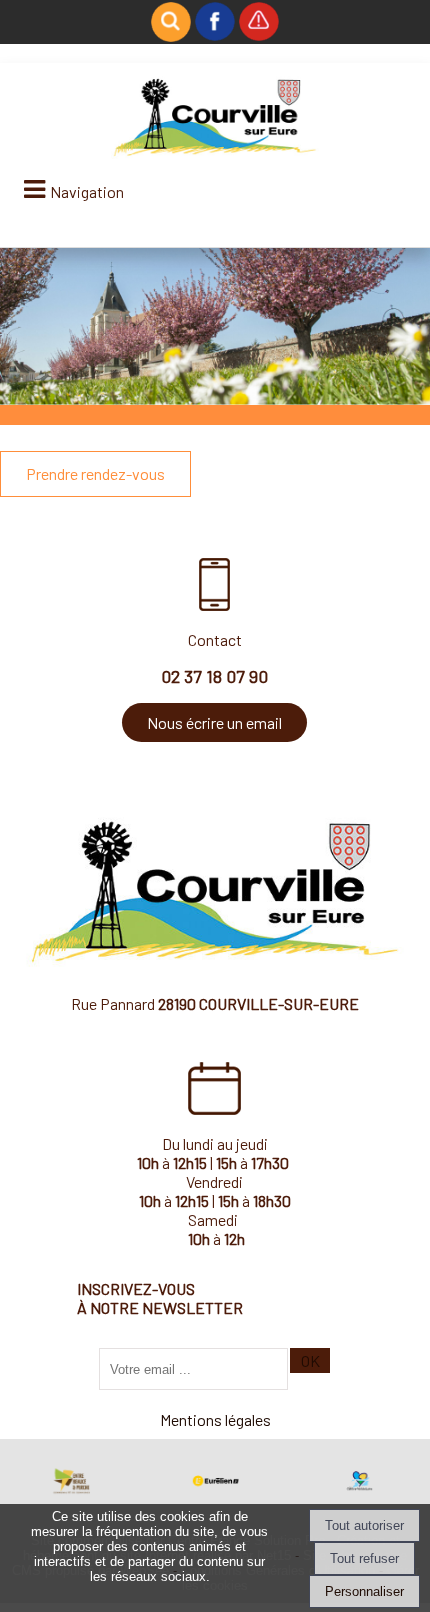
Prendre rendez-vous (95, 473)
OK (310, 1360)
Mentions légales (215, 1419)
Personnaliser (364, 1591)
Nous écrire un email (214, 722)
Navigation (87, 191)
